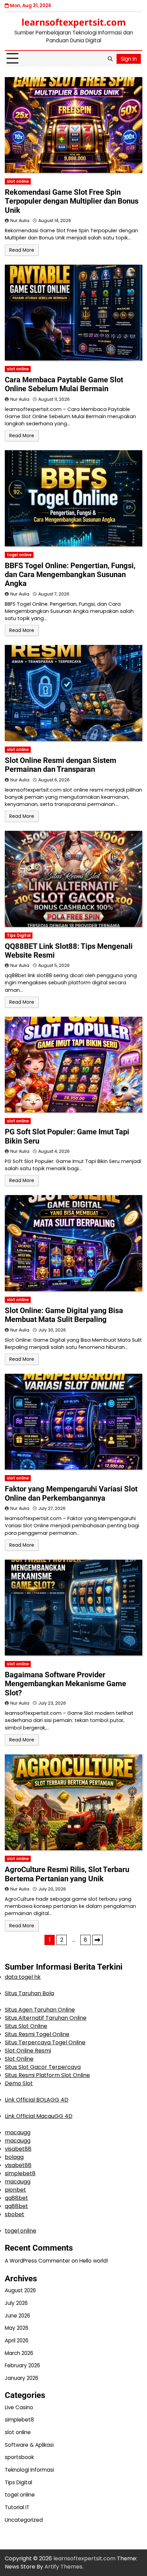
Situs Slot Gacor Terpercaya (43, 2067)
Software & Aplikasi (29, 2445)
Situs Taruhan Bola (29, 1993)
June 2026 (17, 2316)
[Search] (110, 59)
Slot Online (19, 2059)
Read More (22, 250)
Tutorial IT (17, 2507)
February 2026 (22, 2365)
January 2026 (22, 2378)
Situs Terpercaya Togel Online (45, 2042)
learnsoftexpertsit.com (74, 22)
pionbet (15, 2190)
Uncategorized (24, 2520)
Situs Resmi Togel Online (37, 2034)
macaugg (18, 2132)
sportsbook (19, 2457)
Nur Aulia (20, 220)
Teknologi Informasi (29, 2470)
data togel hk (23, 1977)
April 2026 (17, 2341)
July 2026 (16, 2303)
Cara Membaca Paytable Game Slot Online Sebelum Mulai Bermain (64, 384)
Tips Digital (19, 936)
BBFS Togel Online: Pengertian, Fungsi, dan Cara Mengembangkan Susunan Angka (70, 575)
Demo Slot (19, 2083)
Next (97, 1940)
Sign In (129, 59)
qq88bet (16, 2198)
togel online (19, 555)
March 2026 (19, 2353)
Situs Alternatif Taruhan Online (46, 2018)
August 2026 (20, 2290)
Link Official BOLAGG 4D (37, 2100)
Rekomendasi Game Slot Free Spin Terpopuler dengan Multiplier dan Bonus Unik (72, 201)
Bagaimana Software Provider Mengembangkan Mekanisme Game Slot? (65, 1684)
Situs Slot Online (26, 2026)
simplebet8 (20, 2173)
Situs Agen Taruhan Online (40, 2010)
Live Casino (19, 2407)
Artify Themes (63, 2567)
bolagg (14, 2157)
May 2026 (17, 2328)
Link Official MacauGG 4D (39, 2116)
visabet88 (18, 2149)
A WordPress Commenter (37, 2261)
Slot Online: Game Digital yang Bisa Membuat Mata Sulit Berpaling (64, 1315)
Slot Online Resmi (28, 2051)
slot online (18, 181)
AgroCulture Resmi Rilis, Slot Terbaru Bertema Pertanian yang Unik (67, 1874)
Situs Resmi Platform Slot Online (47, 2075)
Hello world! (94, 2261)
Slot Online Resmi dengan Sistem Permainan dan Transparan (61, 765)
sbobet (15, 2214)
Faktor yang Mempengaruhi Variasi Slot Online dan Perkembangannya (71, 1493)
